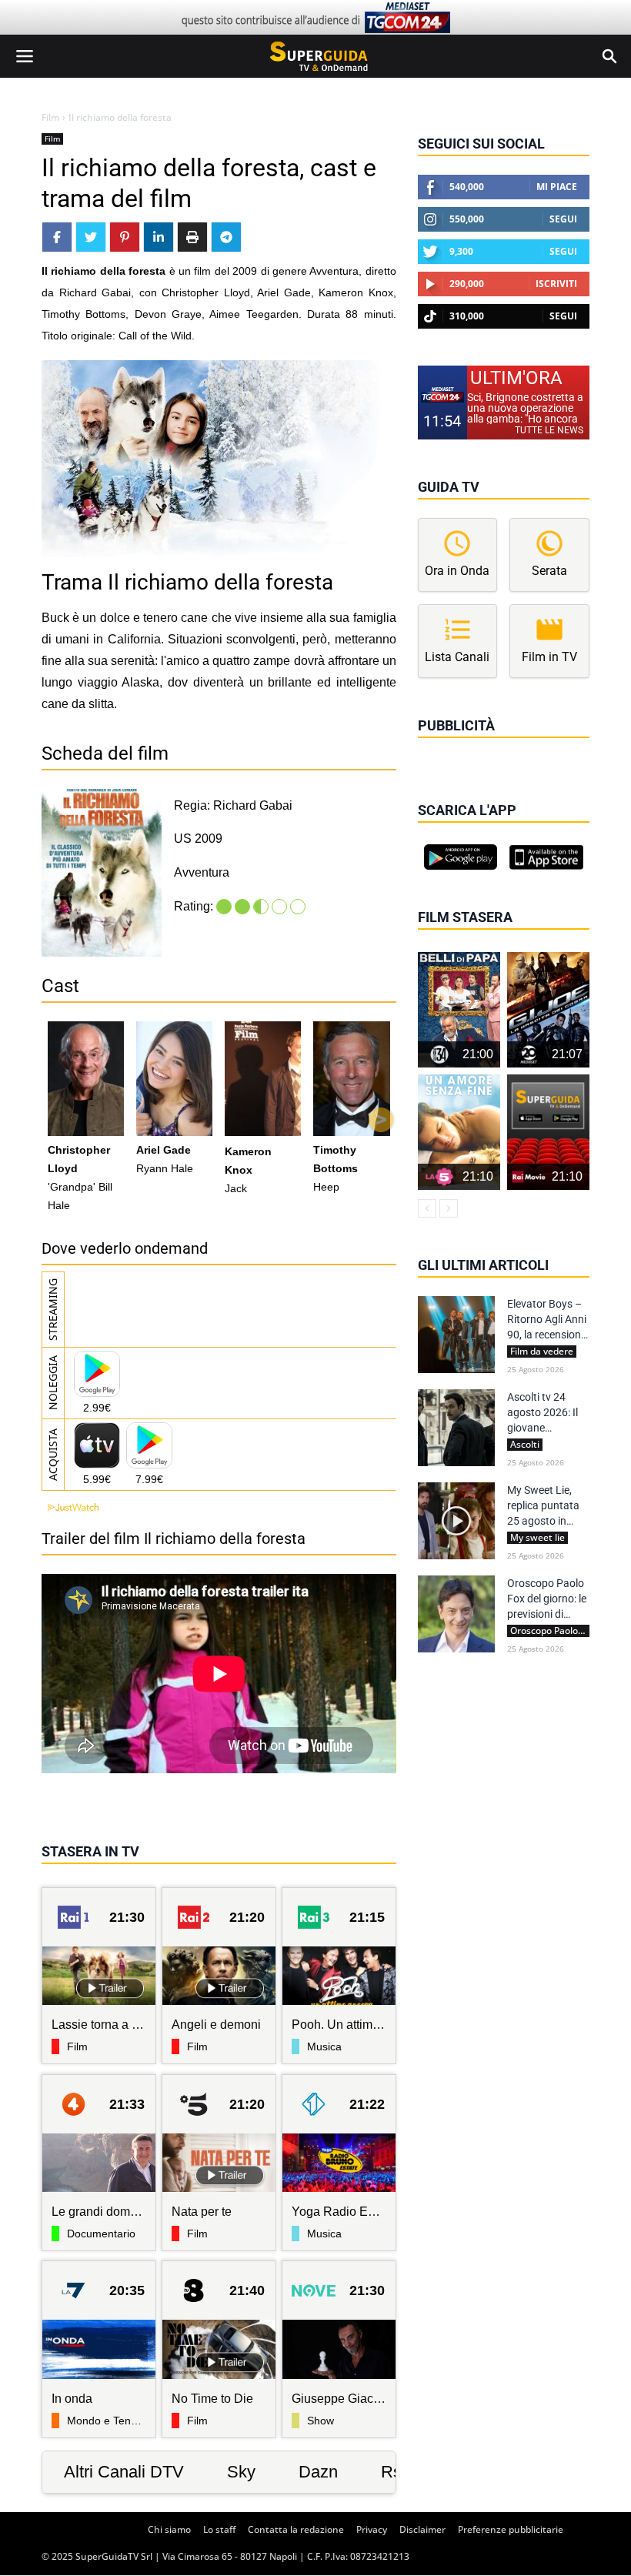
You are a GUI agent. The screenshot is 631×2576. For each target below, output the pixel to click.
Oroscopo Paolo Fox (550, 1631)
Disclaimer (422, 2529)
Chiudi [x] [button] (439, 747)
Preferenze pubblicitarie (511, 2529)
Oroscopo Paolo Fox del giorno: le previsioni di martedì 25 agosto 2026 (547, 1599)
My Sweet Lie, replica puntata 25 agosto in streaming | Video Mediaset (548, 1506)
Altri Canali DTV (124, 2472)
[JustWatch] (70, 1507)
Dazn (318, 2472)
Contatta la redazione (296, 2529)
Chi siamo (169, 2529)
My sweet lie (538, 1538)
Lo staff (219, 2529)
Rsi (393, 2472)
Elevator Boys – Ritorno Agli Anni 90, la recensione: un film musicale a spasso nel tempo (548, 1320)
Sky (241, 2472)
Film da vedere (542, 1351)
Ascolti (525, 1445)
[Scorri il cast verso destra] (381, 1120)
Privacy (372, 2529)
